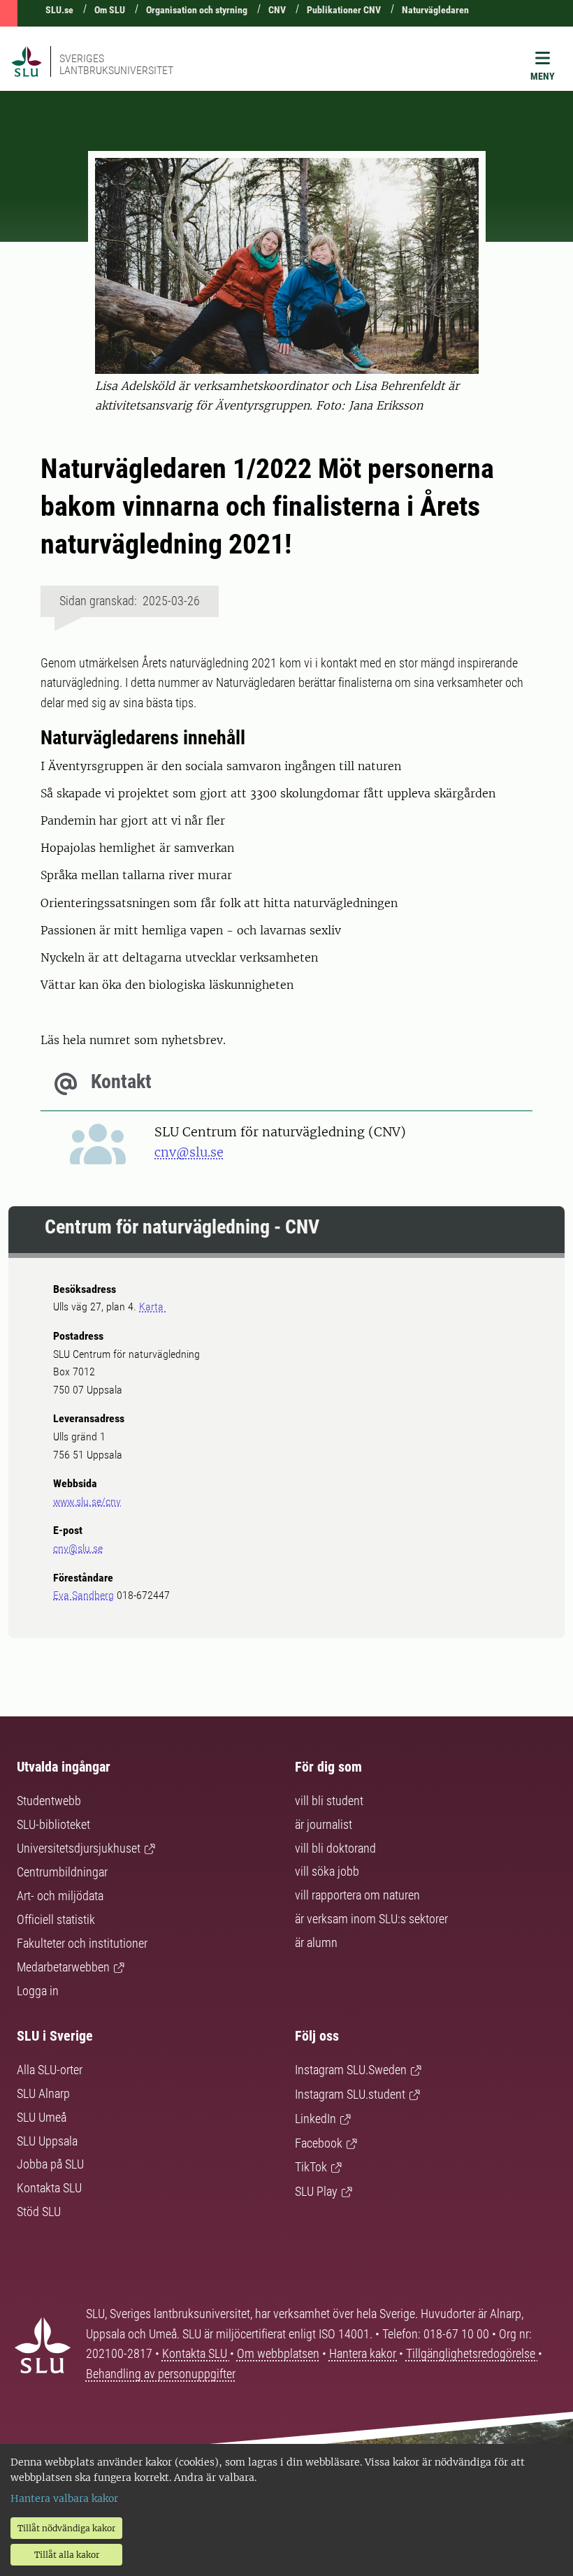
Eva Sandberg (84, 1595)
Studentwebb (49, 1801)
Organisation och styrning (197, 10)
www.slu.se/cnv (87, 1502)
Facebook (319, 2143)
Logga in (38, 1991)
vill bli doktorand (335, 1848)
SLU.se (59, 10)
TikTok (311, 2167)
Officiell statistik (56, 1919)
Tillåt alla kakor (67, 2555)
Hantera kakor (364, 2353)
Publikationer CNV (344, 10)
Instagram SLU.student (350, 2094)
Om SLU (110, 10)
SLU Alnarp (43, 2093)
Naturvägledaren (435, 10)
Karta (153, 1307)
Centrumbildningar (62, 1872)
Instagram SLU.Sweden (351, 2070)
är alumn (316, 1942)
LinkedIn (315, 2119)
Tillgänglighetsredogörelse (472, 2353)
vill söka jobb (327, 1871)
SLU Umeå (42, 2117)
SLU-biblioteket (53, 1824)
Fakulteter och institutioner (82, 1943)
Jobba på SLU (50, 2164)
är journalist (324, 1824)
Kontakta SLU (49, 2188)
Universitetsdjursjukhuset (79, 1848)
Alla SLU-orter (50, 2070)
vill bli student (329, 1801)
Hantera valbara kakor (64, 2498)
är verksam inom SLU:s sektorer (371, 1919)
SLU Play (316, 2191)
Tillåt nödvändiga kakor (66, 2528)
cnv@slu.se (189, 1152)
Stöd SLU (39, 2212)
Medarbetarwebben (63, 1967)
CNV (277, 10)
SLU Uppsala (47, 2141)
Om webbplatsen (278, 2353)
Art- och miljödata (60, 1896)
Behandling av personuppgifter (161, 2374)
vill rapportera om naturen (357, 1895)
